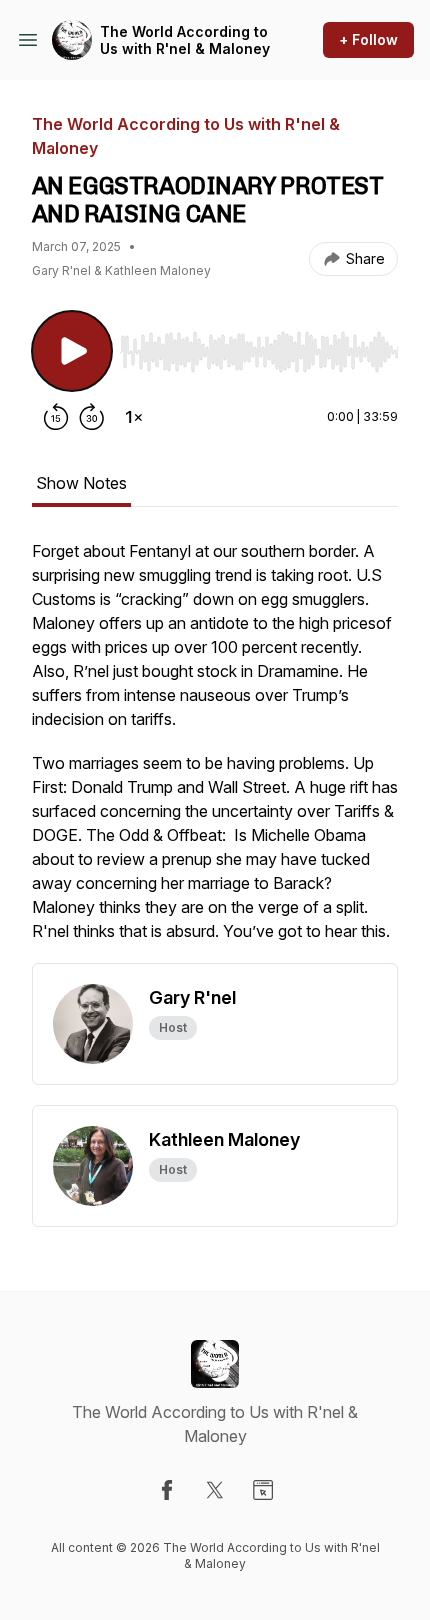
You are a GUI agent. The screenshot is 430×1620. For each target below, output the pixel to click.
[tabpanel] (215, 751)
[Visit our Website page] (263, 1490)
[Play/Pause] (72, 351)
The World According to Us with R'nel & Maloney (185, 40)
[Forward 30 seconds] (92, 417)
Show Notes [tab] (81, 483)
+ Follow (368, 39)
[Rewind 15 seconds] (56, 417)
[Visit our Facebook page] (167, 1490)
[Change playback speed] (134, 417)
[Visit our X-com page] (215, 1490)
